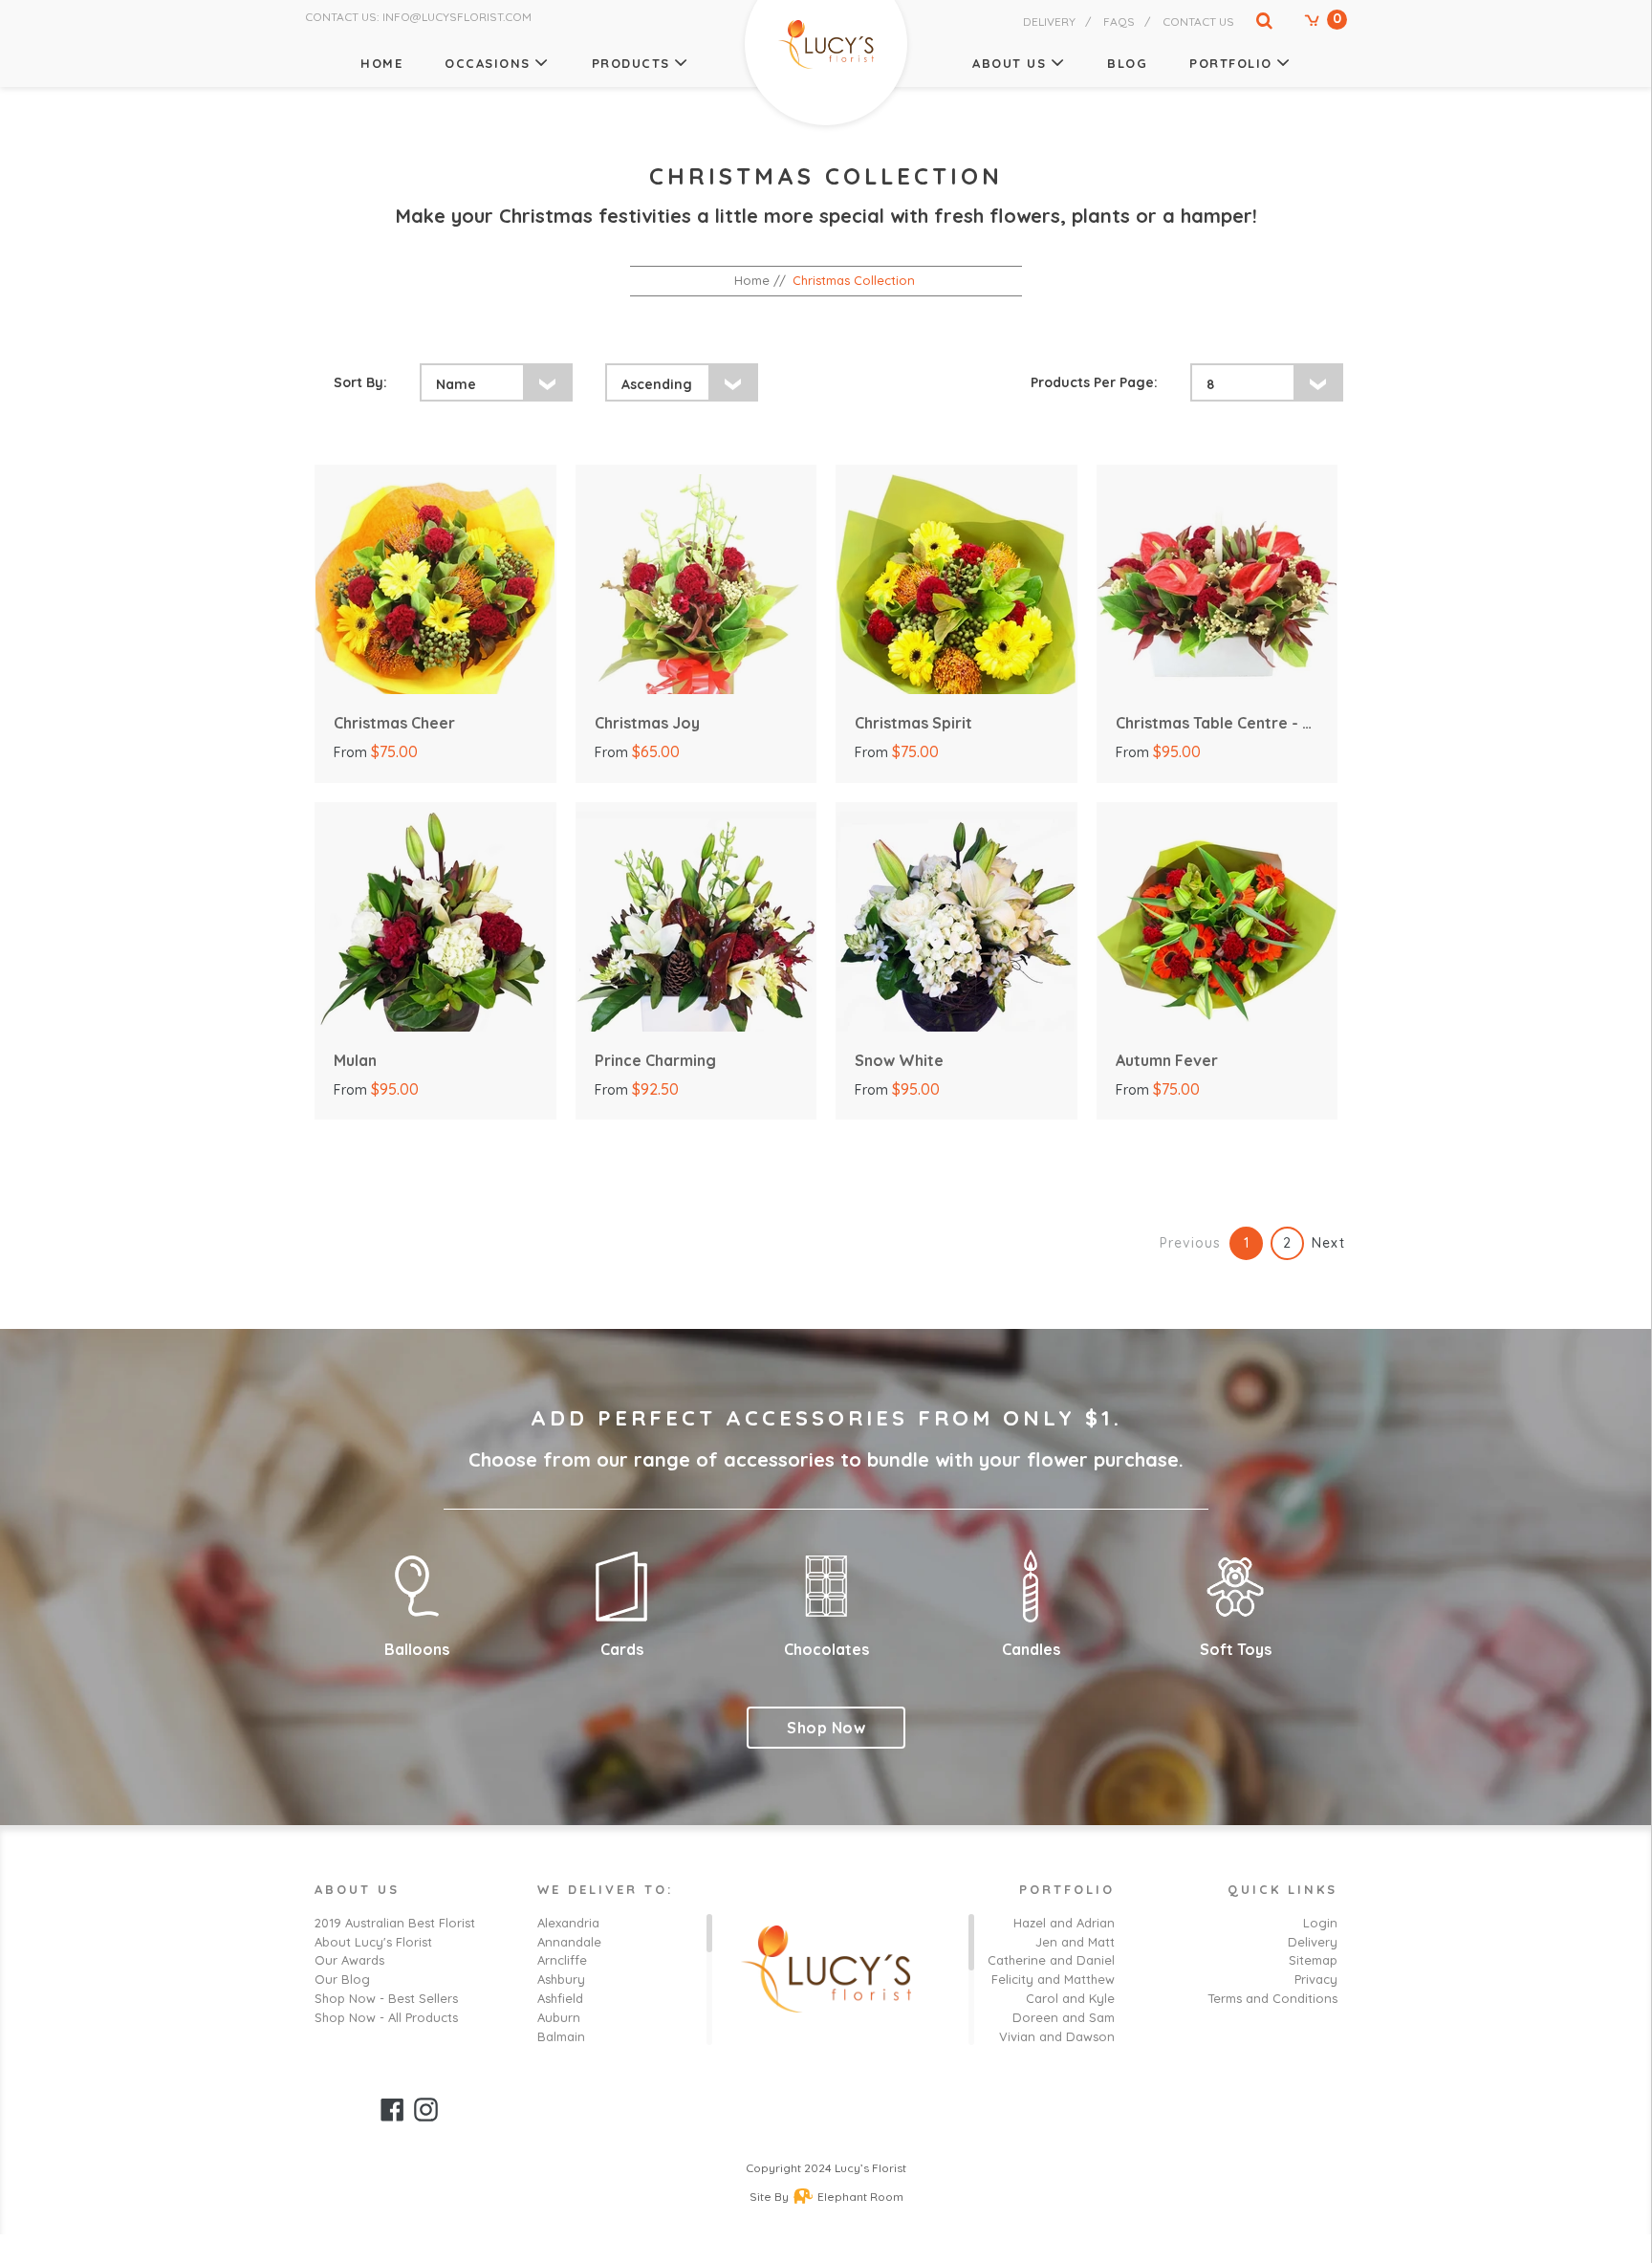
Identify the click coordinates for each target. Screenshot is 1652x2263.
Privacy (1316, 1979)
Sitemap (1313, 1960)
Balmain (561, 2036)
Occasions (488, 63)
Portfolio (1231, 63)
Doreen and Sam (1064, 2017)
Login (1320, 1923)
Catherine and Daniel (1051, 1960)
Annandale (569, 1942)
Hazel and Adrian (1064, 1923)
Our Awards (349, 1960)
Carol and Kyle (1070, 1998)
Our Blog (342, 1979)
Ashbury (561, 1979)
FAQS (1119, 22)
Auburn (559, 2017)
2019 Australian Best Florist (395, 1923)
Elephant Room (860, 2197)
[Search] (1255, 25)
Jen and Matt (1075, 1942)
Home (381, 63)
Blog (1127, 63)
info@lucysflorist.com (457, 17)
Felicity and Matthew (1053, 1979)
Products (631, 63)
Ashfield (560, 1998)
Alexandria (568, 1923)
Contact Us (1198, 22)
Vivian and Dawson (1057, 2036)
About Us (1009, 63)
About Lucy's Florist (373, 1942)
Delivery (1049, 22)
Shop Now (826, 1728)
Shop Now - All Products (386, 2017)
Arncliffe (562, 1960)
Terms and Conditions (1272, 1998)
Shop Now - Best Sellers (386, 1998)
